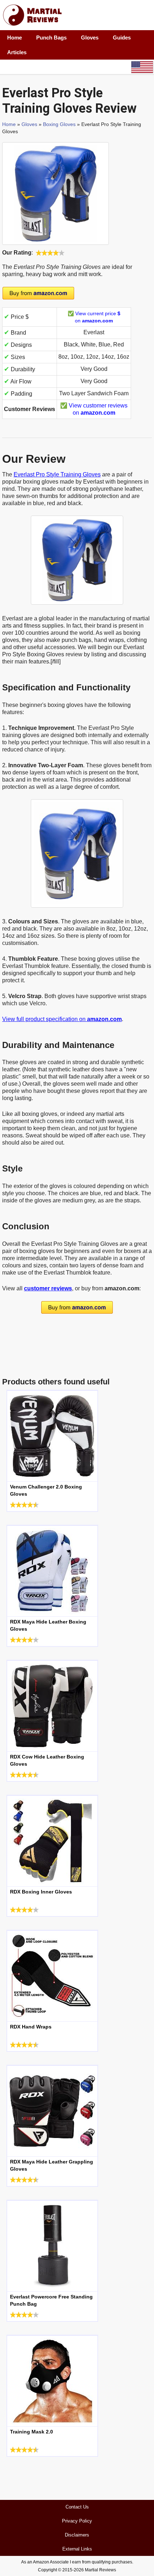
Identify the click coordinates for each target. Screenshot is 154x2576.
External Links (77, 2549)
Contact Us (77, 2507)
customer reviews (48, 1288)
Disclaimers (77, 2535)
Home (15, 38)
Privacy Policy (77, 2521)
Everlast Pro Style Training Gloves (57, 474)
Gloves (90, 38)
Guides (122, 38)
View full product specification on (62, 1019)
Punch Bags (51, 38)
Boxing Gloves (59, 124)
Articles (17, 52)
